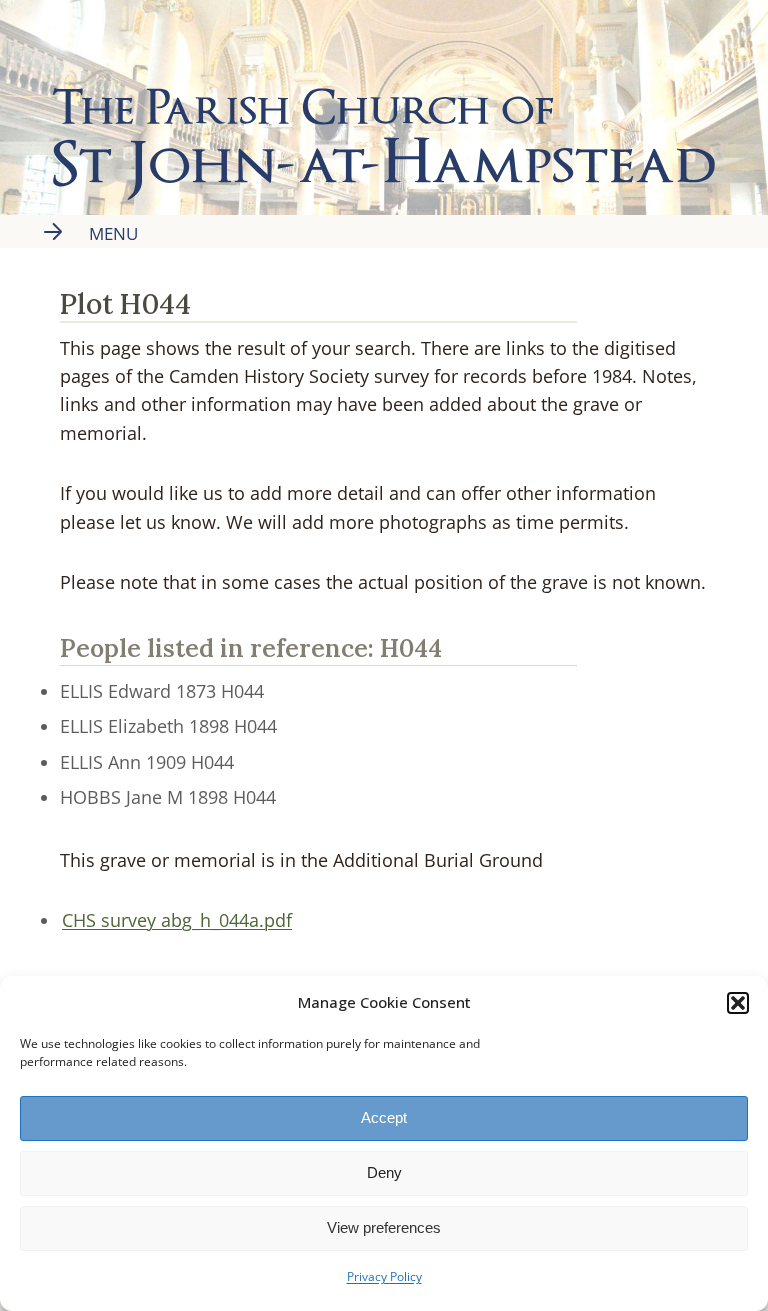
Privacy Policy (384, 1276)
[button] (738, 1003)
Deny (384, 1172)
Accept (384, 1117)
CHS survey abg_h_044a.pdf (177, 920)
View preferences (384, 1227)
